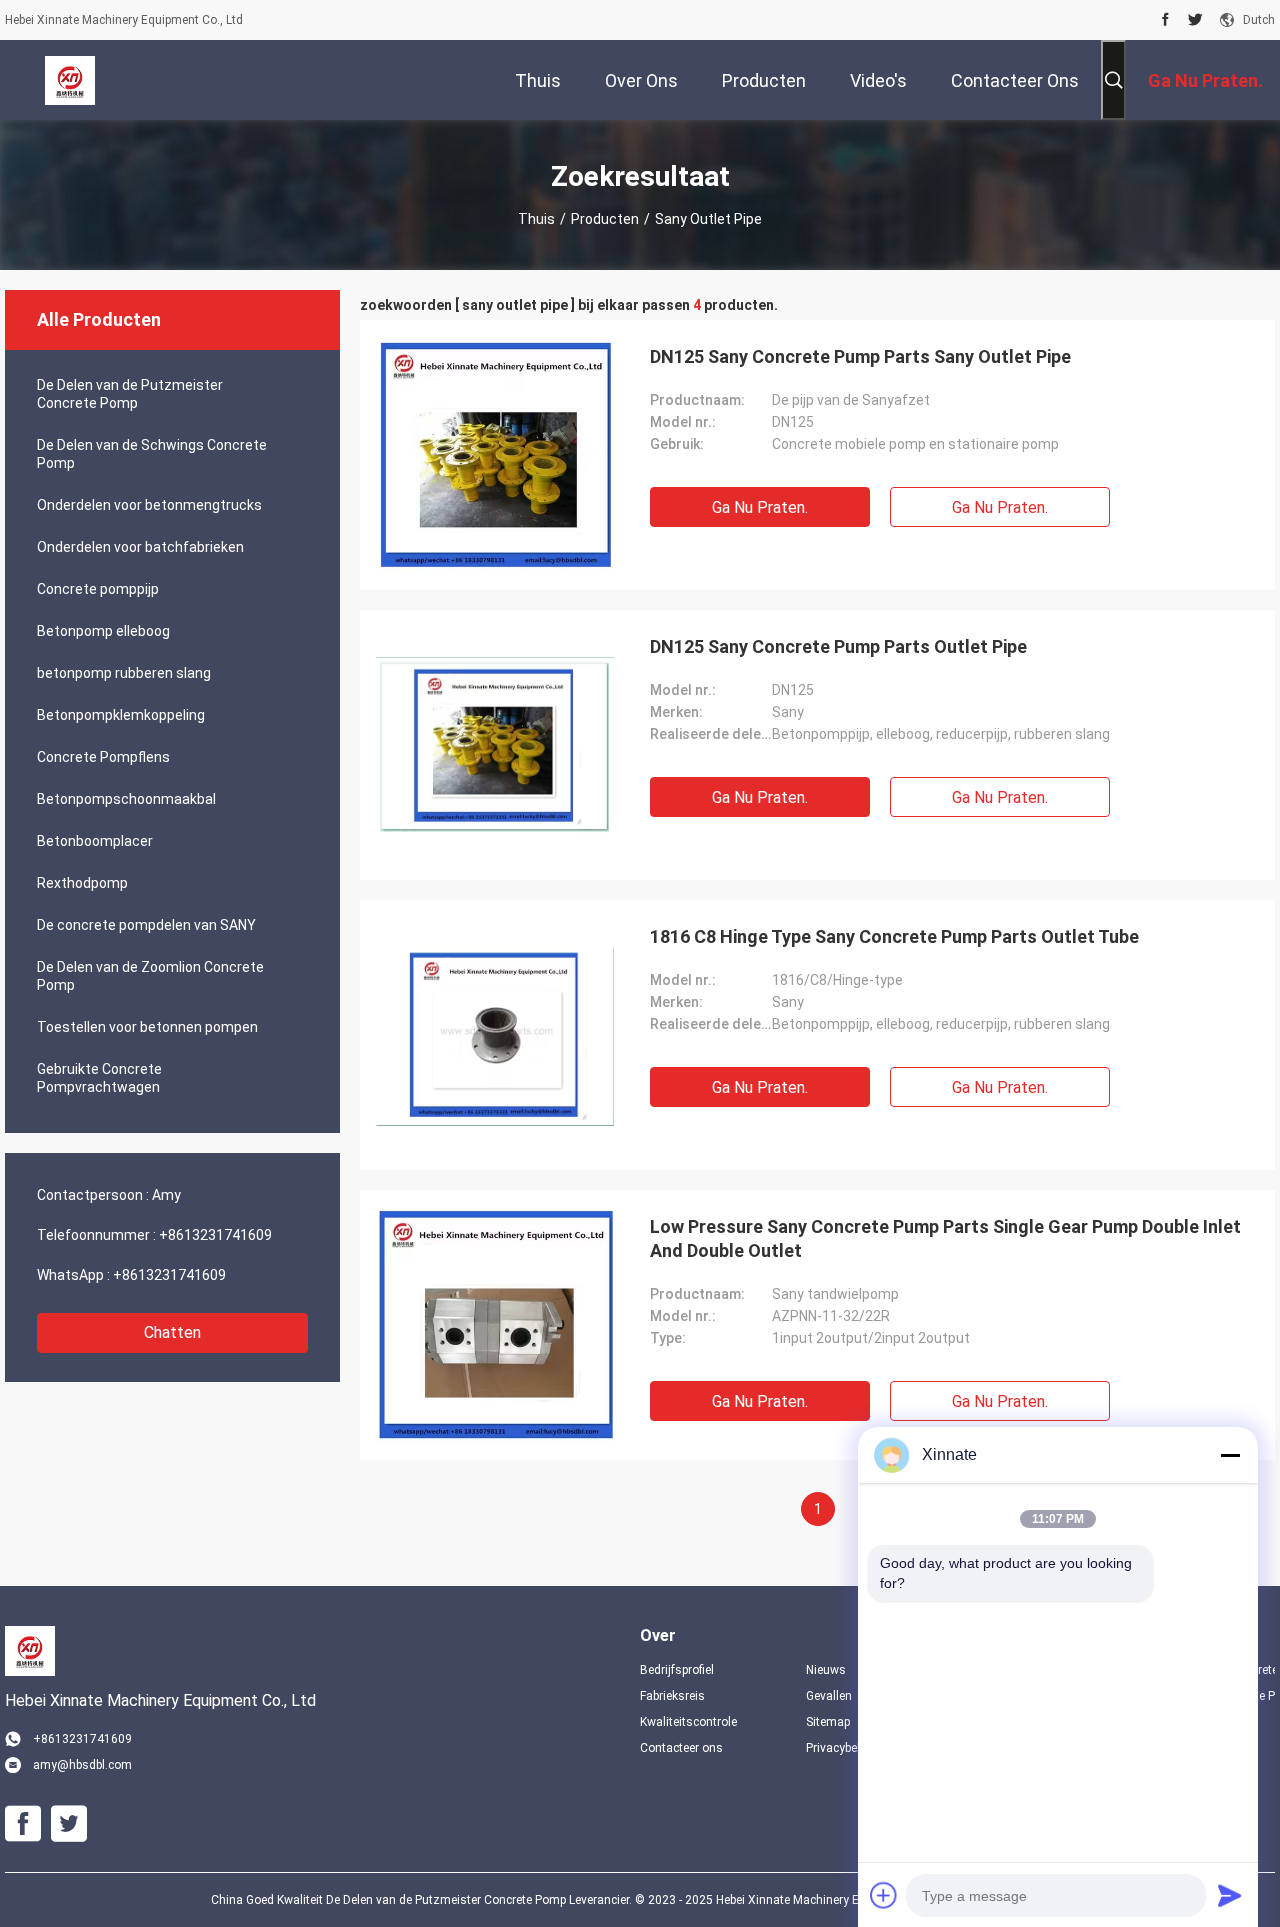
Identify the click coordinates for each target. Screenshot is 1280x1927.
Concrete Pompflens (103, 757)
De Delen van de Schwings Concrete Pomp (152, 454)
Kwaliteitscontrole (688, 1722)
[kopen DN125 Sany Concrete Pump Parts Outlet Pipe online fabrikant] (495, 745)
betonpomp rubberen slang (124, 673)
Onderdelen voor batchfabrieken (140, 547)
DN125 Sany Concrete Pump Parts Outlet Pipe (838, 646)
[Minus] (1230, 1455)
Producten (605, 219)
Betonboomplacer (95, 841)
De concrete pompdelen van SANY (146, 925)
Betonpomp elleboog (103, 631)
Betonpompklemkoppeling (121, 715)
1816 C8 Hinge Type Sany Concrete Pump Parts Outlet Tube (894, 936)
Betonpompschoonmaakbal (126, 799)
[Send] (1230, 1895)
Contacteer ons (681, 1748)
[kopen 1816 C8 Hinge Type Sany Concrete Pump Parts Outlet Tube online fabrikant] (495, 1035)
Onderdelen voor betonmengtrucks (149, 505)
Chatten (172, 1332)
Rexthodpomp (82, 883)
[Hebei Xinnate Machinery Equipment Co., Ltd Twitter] (1195, 20)
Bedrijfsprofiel (677, 1670)
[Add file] (884, 1895)
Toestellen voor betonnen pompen (147, 1027)
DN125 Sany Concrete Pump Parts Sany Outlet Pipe (860, 356)
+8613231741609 (215, 1235)
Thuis (536, 219)
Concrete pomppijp (98, 589)
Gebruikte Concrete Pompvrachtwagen (99, 1078)
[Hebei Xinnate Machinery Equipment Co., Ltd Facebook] (1165, 20)
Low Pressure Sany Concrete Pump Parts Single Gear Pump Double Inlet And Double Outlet (945, 1238)
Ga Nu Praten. (760, 507)
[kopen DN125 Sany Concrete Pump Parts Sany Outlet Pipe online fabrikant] (495, 455)
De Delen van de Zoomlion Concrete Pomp (150, 976)
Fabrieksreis (672, 1696)
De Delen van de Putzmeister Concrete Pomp (130, 394)
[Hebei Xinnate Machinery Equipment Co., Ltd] (70, 80)
